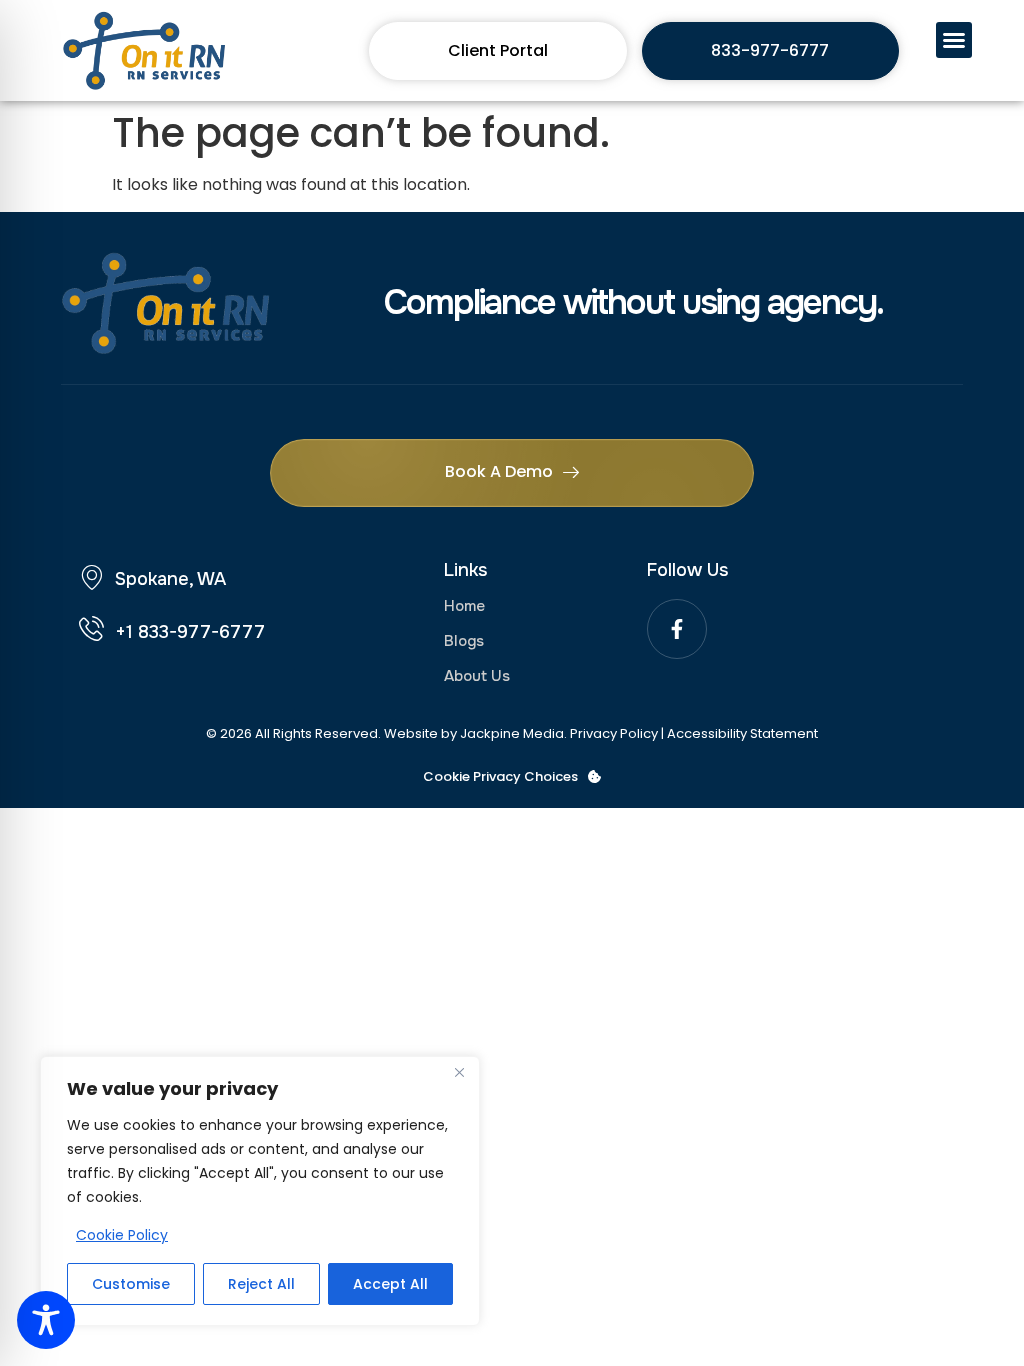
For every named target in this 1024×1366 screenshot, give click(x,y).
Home (464, 606)
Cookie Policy (122, 1235)
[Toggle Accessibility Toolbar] (46, 1320)
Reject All (261, 1284)
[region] (260, 1191)
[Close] (459, 1073)
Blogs (464, 641)
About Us (477, 676)
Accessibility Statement (742, 733)
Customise (131, 1284)
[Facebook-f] (677, 629)
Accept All (390, 1284)
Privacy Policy (614, 733)
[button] (954, 40)
